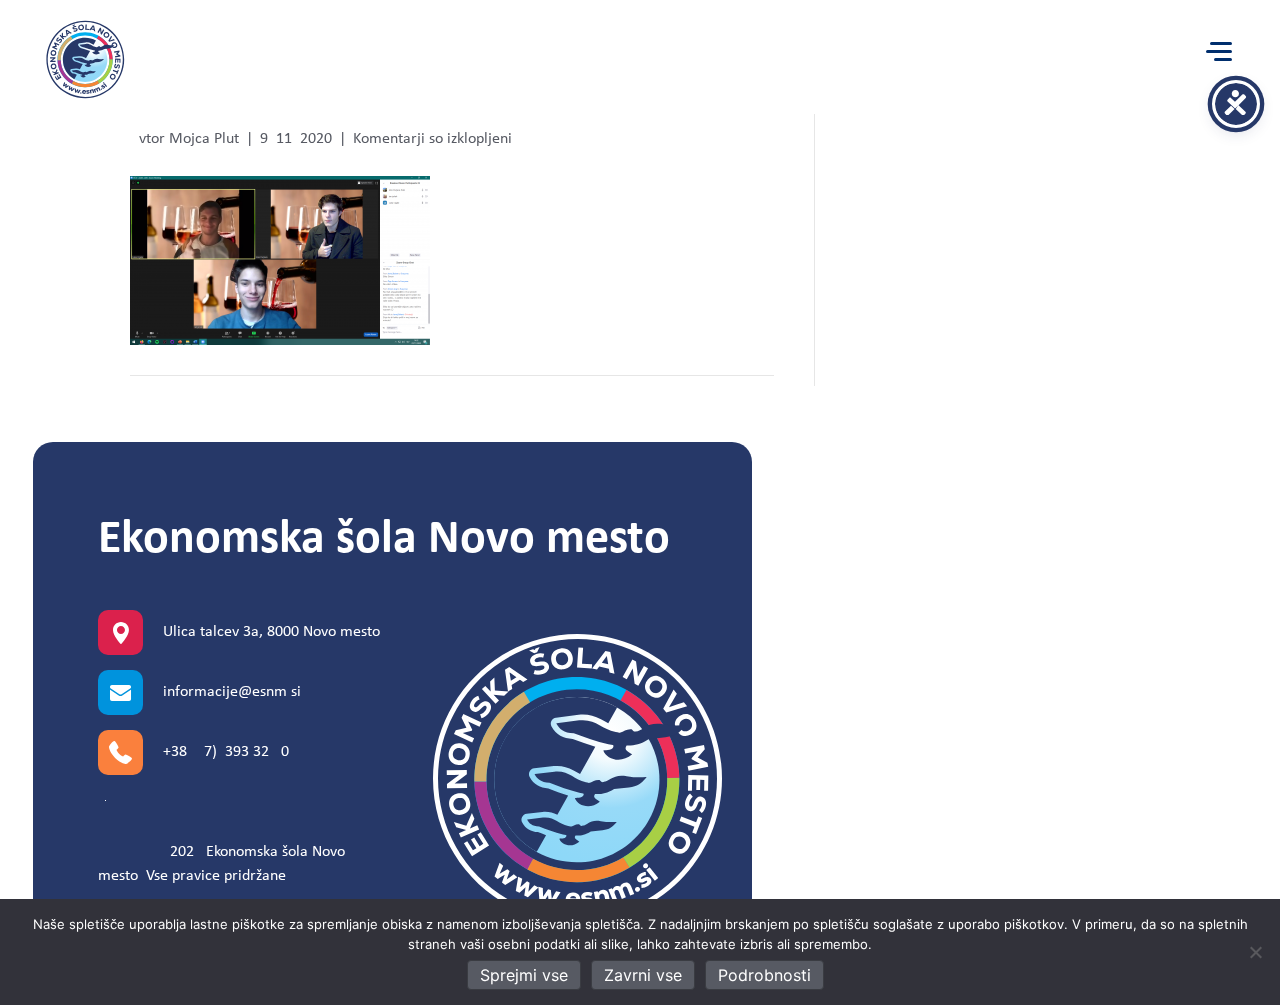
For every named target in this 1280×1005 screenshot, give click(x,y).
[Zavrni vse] (1255, 952)
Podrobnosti (764, 975)
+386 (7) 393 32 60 (226, 752)
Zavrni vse (643, 975)
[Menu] (1219, 52)
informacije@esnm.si (232, 692)
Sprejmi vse (524, 975)
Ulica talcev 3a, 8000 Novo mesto (271, 632)
